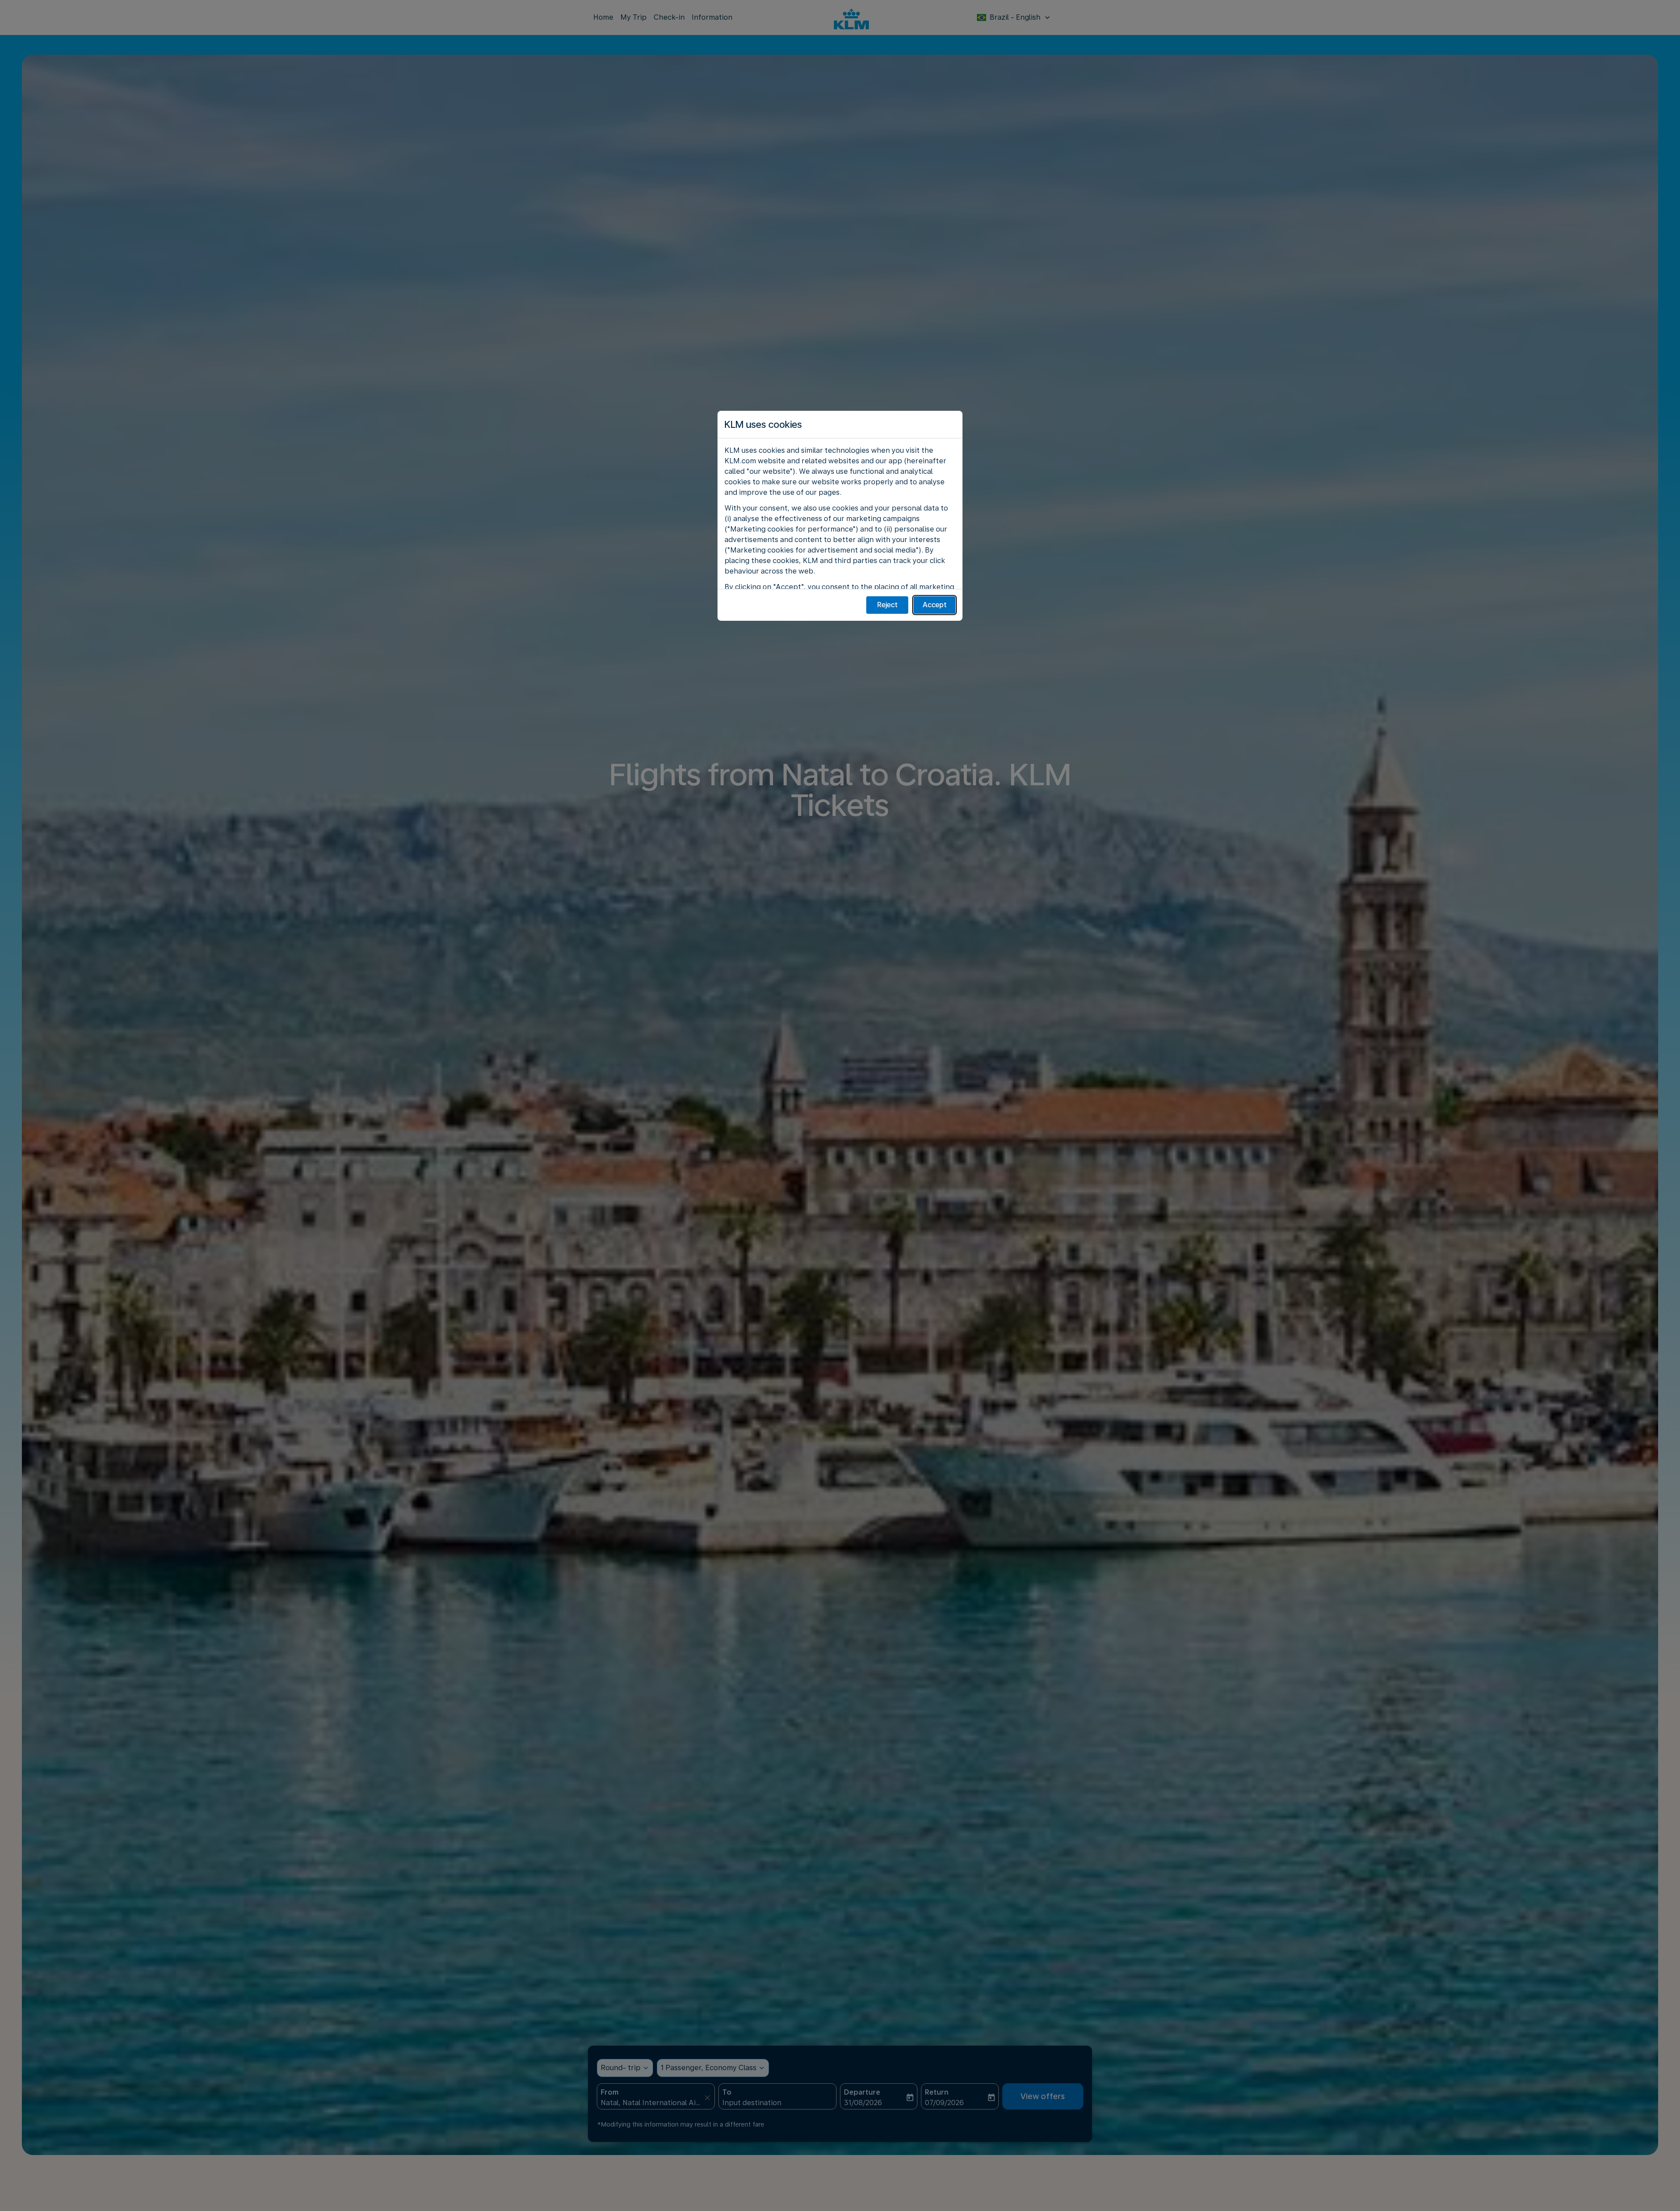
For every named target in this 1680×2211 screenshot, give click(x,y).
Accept (935, 605)
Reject (887, 605)
